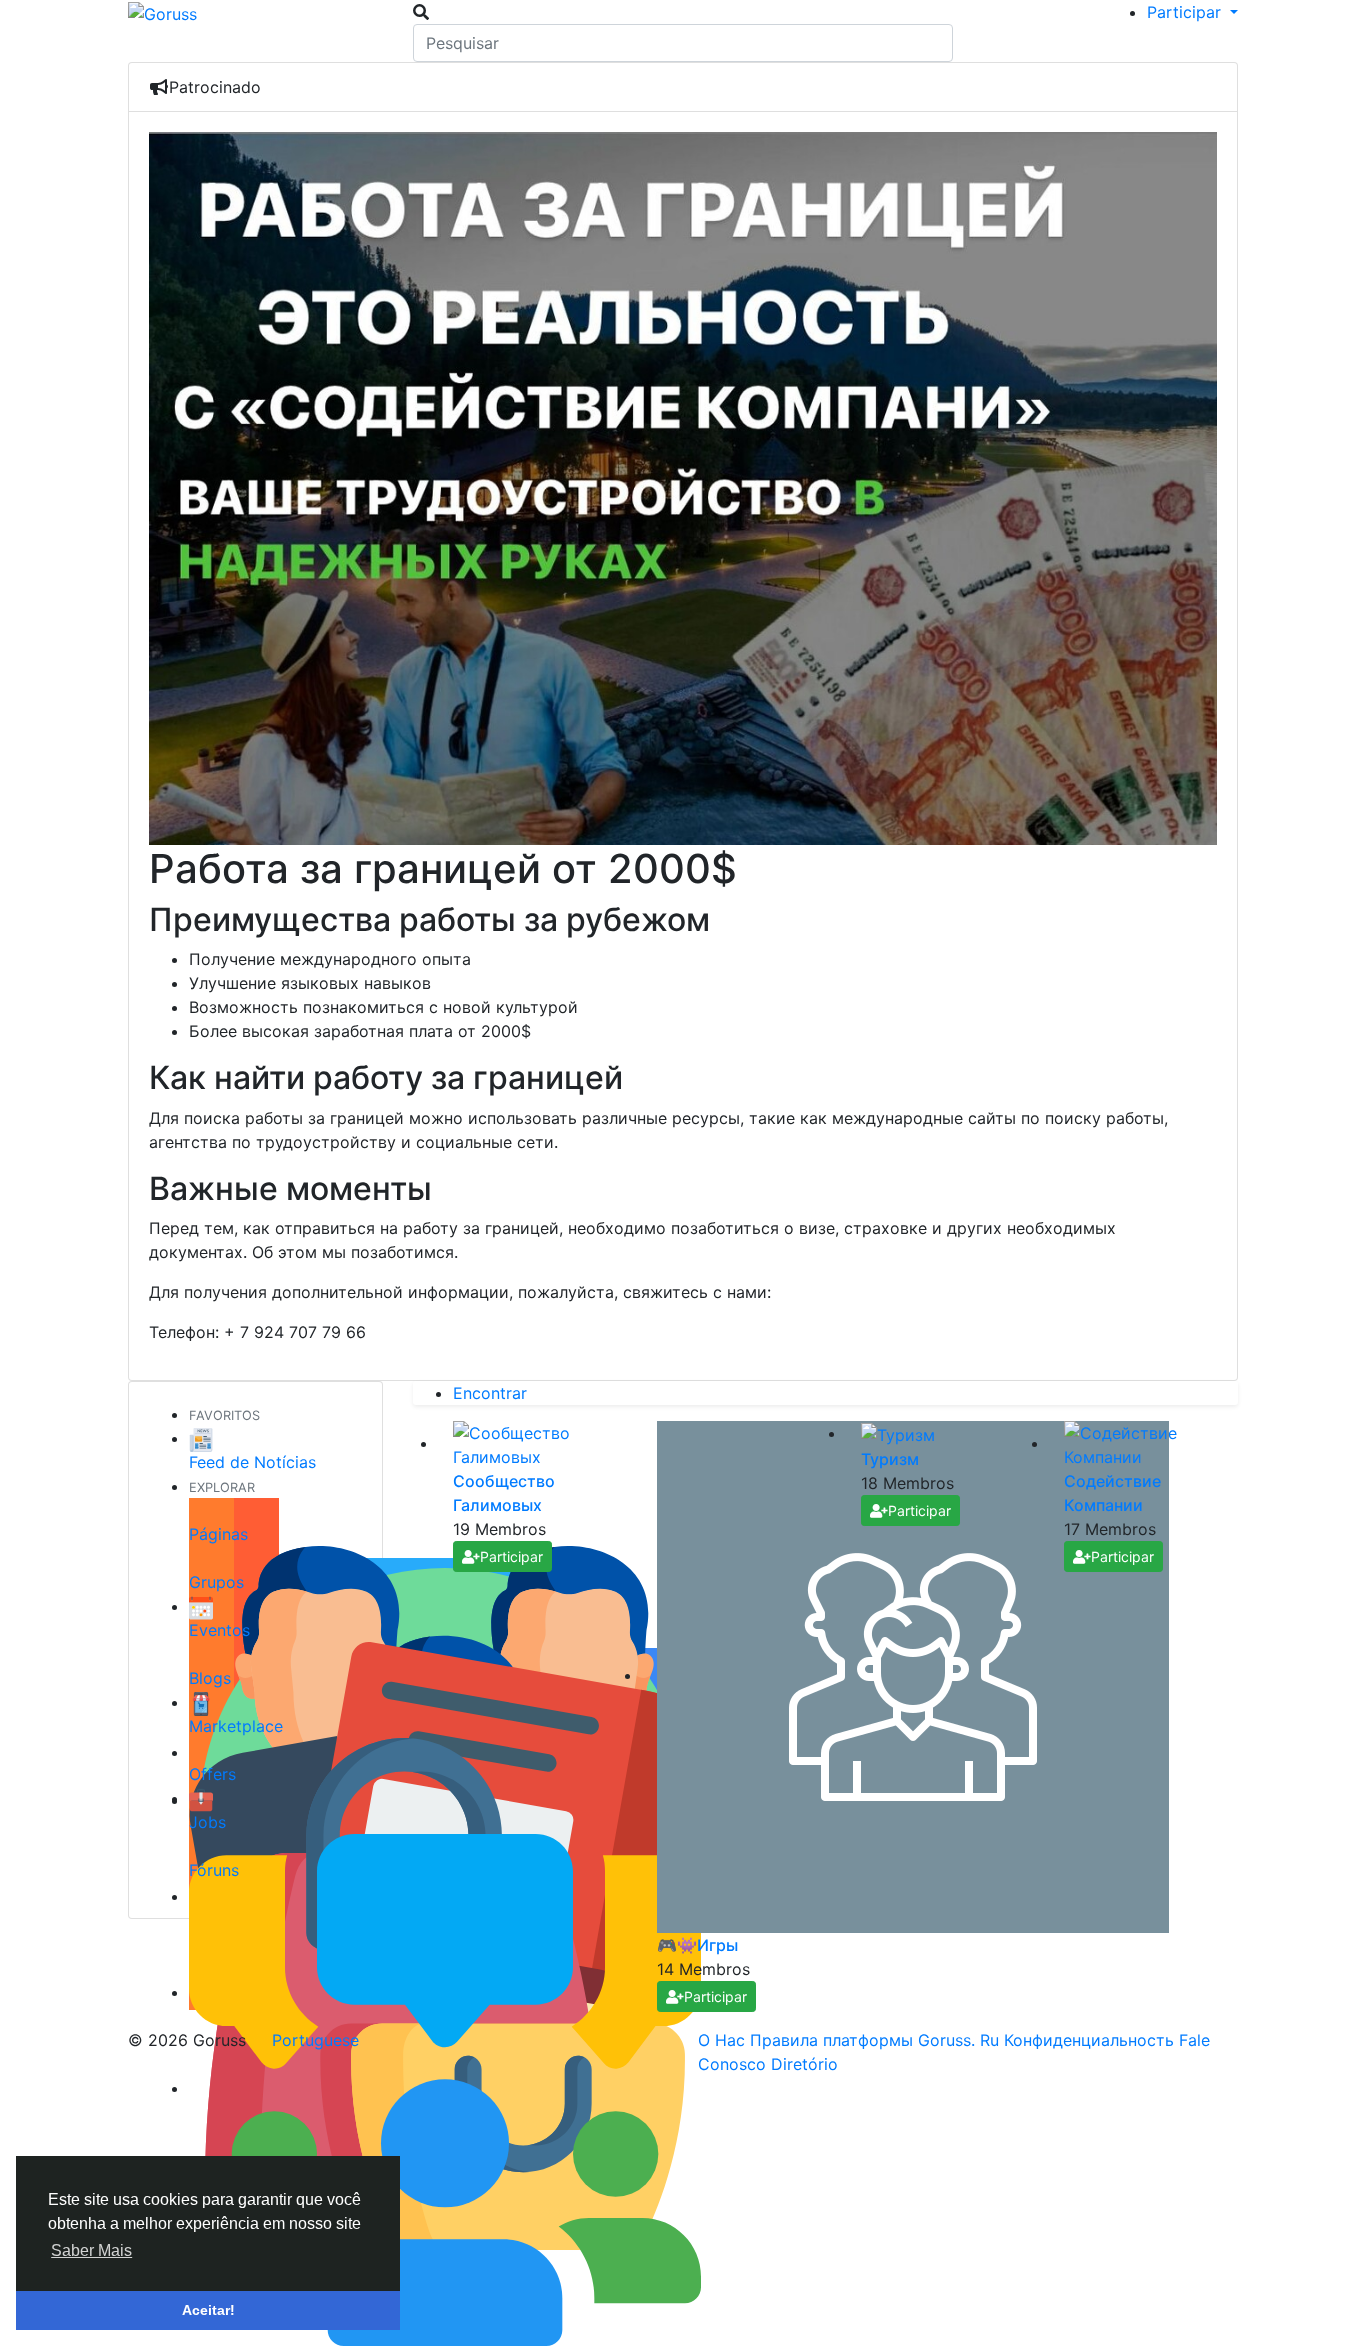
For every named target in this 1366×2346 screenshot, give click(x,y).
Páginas (218, 1534)
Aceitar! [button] (208, 2310)
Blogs (210, 1678)
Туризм (890, 1459)
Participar (511, 1556)
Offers (212, 1774)
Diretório (804, 2064)
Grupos (216, 1582)
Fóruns (214, 1870)
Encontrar (490, 1393)
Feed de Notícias (252, 1462)
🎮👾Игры (697, 1945)
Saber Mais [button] (91, 2250)
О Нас (724, 2040)
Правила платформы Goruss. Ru (877, 2040)
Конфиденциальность (1091, 2040)
